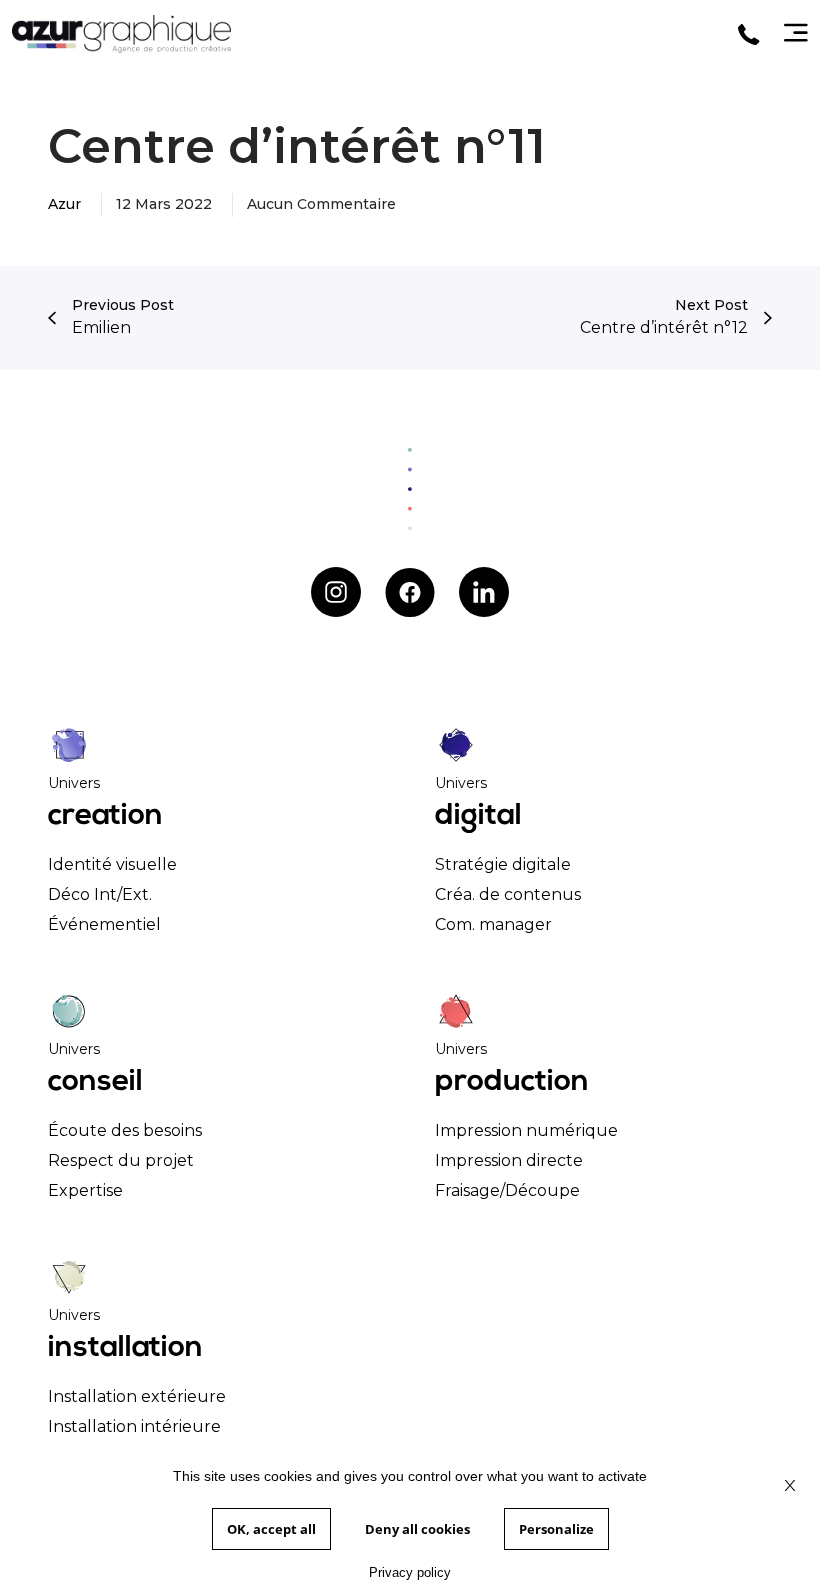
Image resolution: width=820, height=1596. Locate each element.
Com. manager (493, 924)
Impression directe (509, 1160)
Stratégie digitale (503, 864)
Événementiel (104, 924)
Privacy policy (410, 1572)
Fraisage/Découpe (507, 1190)
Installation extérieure (137, 1396)
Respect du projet (121, 1160)
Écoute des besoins (125, 1130)
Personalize (556, 1529)
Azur (64, 204)
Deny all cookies (417, 1529)
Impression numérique (526, 1130)
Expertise (85, 1190)
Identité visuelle (112, 864)
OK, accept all (271, 1529)
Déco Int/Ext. (100, 894)
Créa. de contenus (508, 894)
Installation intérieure (134, 1426)
